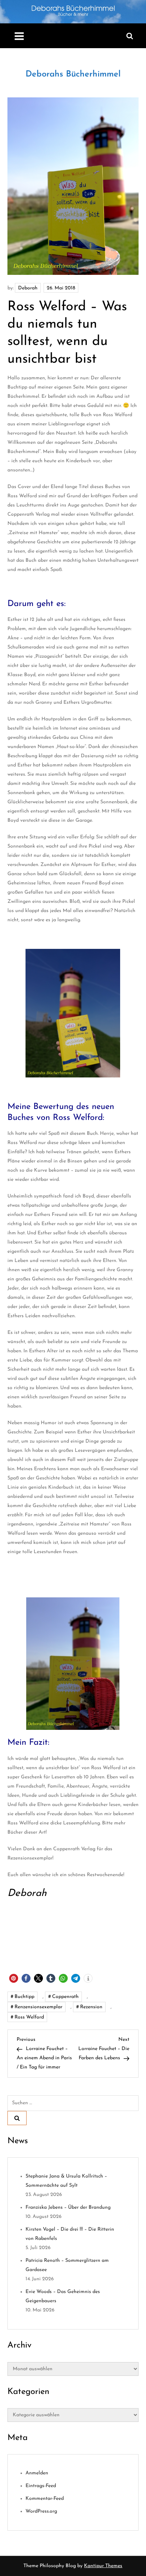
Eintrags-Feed (41, 2486)
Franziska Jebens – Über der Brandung (68, 2207)
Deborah (28, 288)
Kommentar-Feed (45, 2499)
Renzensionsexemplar (38, 2007)
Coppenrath (65, 1997)
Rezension (91, 2007)
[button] (14, 1978)
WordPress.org (41, 2511)
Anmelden (37, 2473)
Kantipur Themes (103, 2566)
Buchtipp (24, 1997)
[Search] (17, 2118)
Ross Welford (29, 2017)
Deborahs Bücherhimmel (73, 74)
